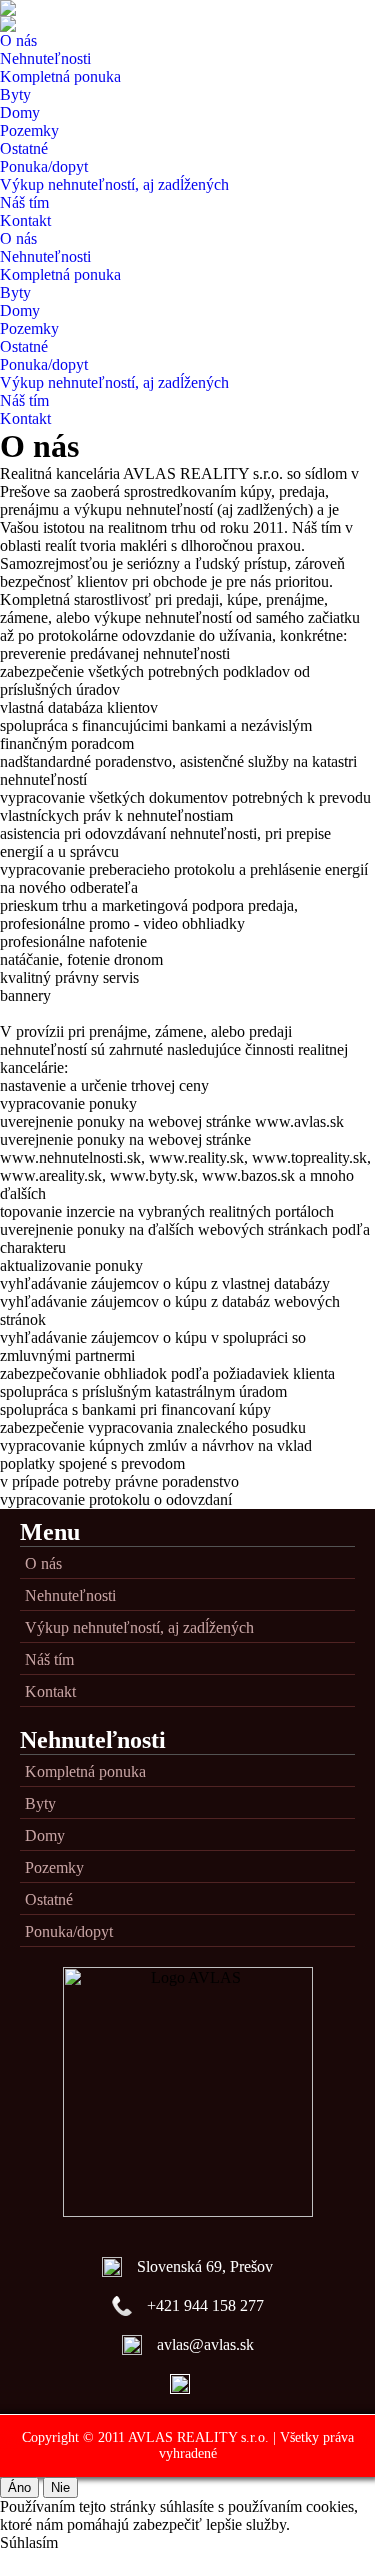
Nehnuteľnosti (45, 58)
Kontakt (25, 220)
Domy (20, 112)
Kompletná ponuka (60, 76)
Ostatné (24, 148)
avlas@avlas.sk (205, 2344)
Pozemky (29, 130)
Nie (60, 2487)
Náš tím (24, 202)
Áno (19, 2487)
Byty (15, 94)
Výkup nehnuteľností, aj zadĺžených (114, 184)
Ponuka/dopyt (44, 166)
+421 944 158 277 (205, 2305)
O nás (18, 40)
